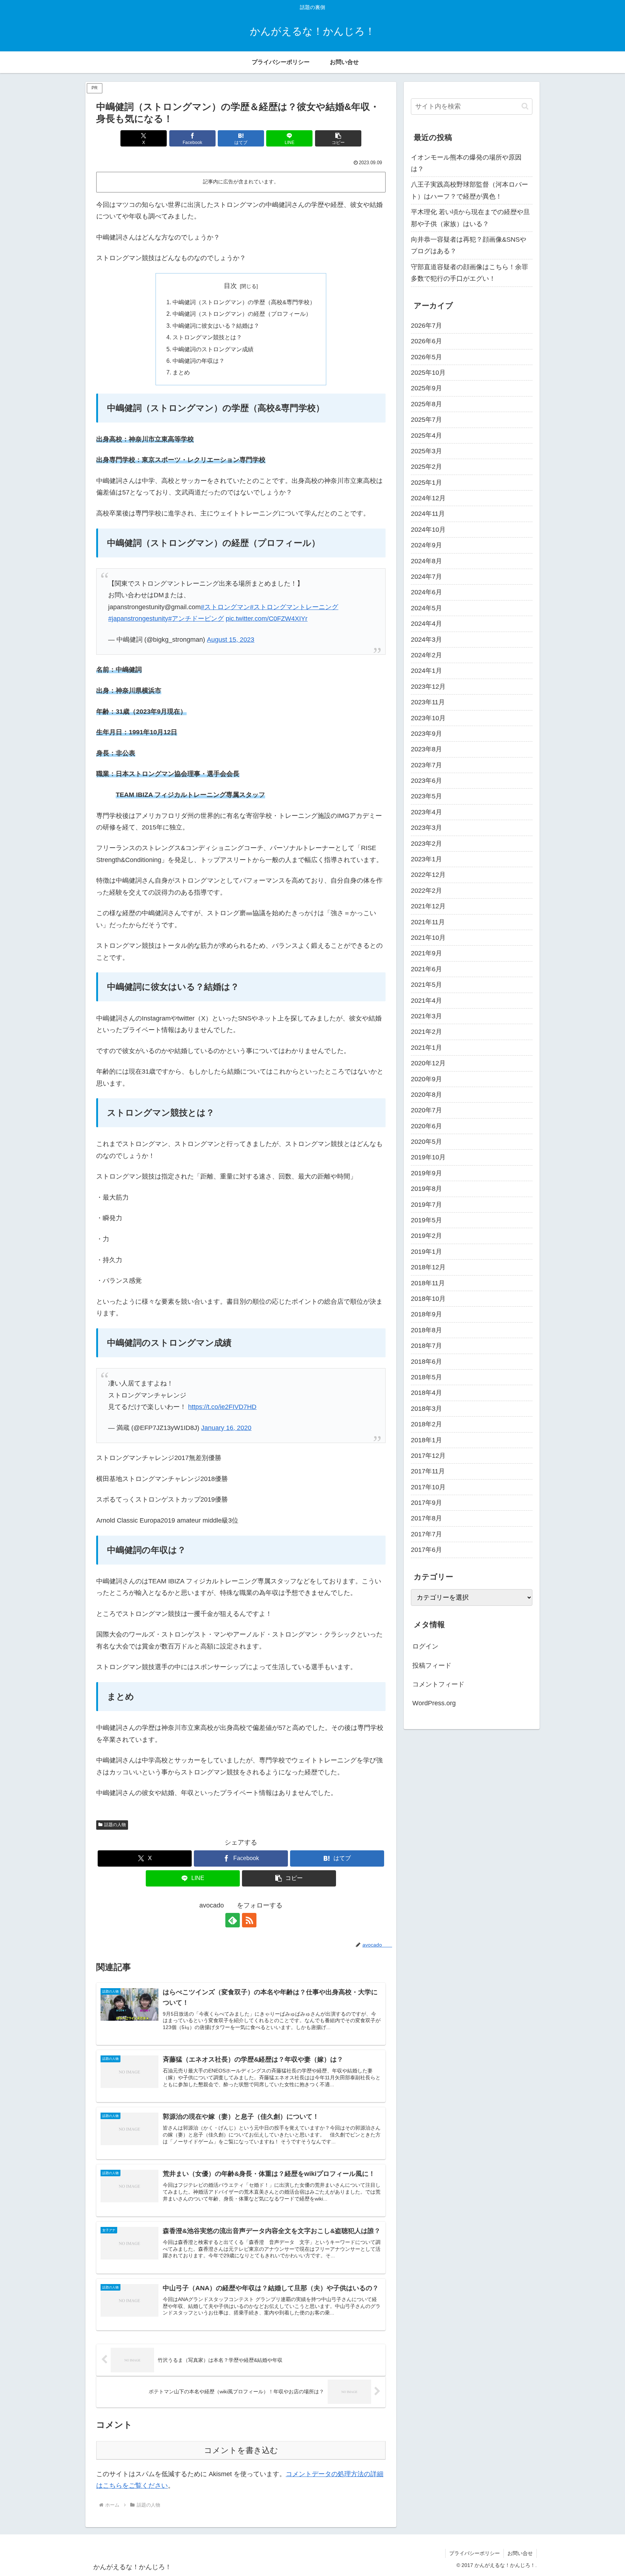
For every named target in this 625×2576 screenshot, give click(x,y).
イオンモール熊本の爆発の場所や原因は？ (466, 163)
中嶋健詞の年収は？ (199, 361)
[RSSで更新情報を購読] (249, 1920)
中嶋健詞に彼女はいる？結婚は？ (216, 326)
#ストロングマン (225, 607)
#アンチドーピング (196, 619)
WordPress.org (434, 1703)
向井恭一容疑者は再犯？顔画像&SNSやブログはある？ (469, 245)
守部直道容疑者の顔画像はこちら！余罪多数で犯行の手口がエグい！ (469, 273)
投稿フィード (432, 1665)
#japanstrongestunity (138, 619)
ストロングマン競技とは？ (207, 337)
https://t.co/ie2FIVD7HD (222, 1407)
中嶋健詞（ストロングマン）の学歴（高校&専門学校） (244, 302)
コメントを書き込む (241, 2450)
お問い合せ (520, 2553)
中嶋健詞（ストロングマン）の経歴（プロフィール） (242, 314)
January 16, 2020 (226, 1428)
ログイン (425, 1646)
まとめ (181, 372)
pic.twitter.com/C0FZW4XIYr (267, 619)
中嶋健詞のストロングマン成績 (213, 349)
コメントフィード (438, 1684)
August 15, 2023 (231, 640)
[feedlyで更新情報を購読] (233, 1920)
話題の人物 (115, 1825)
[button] (338, 138)
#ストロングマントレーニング (294, 607)
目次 (230, 286)
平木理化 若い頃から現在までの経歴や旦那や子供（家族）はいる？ (470, 218)
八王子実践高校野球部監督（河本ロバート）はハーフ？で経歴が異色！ (469, 190)
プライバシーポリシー (475, 2553)
